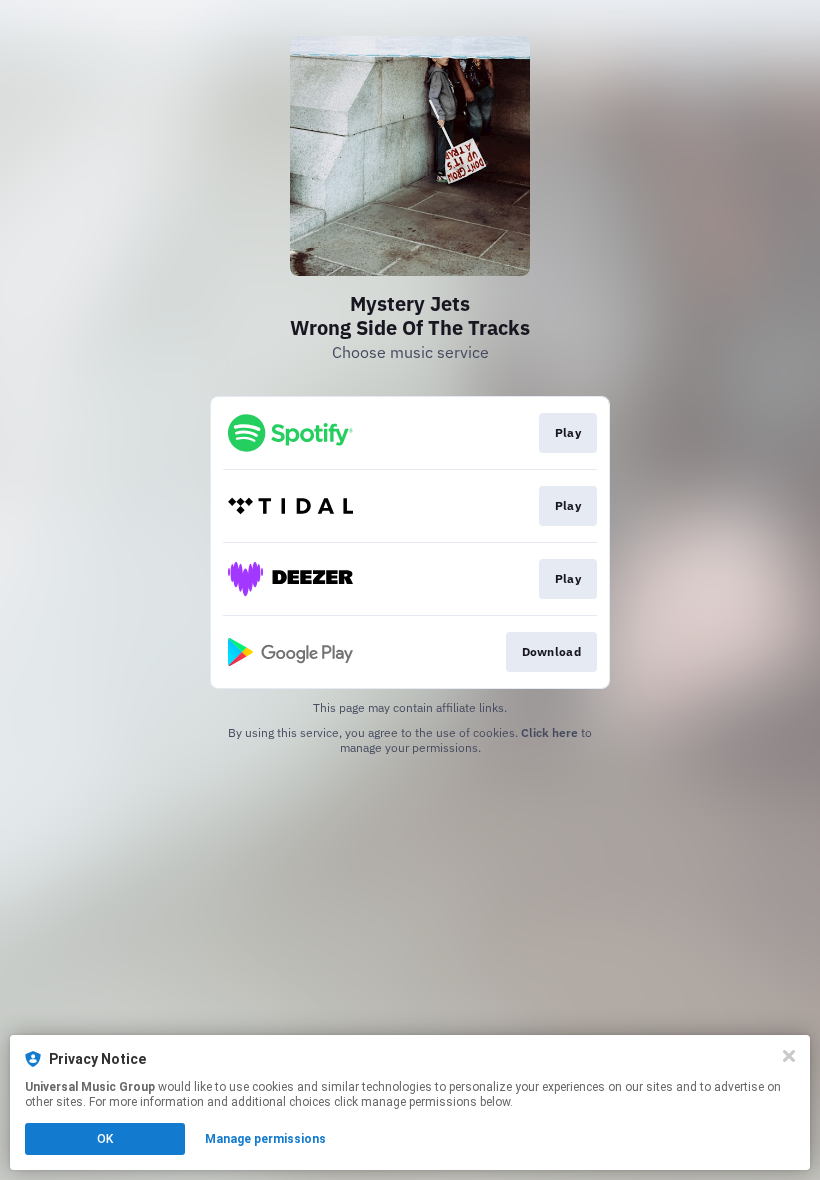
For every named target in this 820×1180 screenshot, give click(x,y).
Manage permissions (265, 1139)
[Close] (789, 1056)
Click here (549, 732)
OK (105, 1139)
